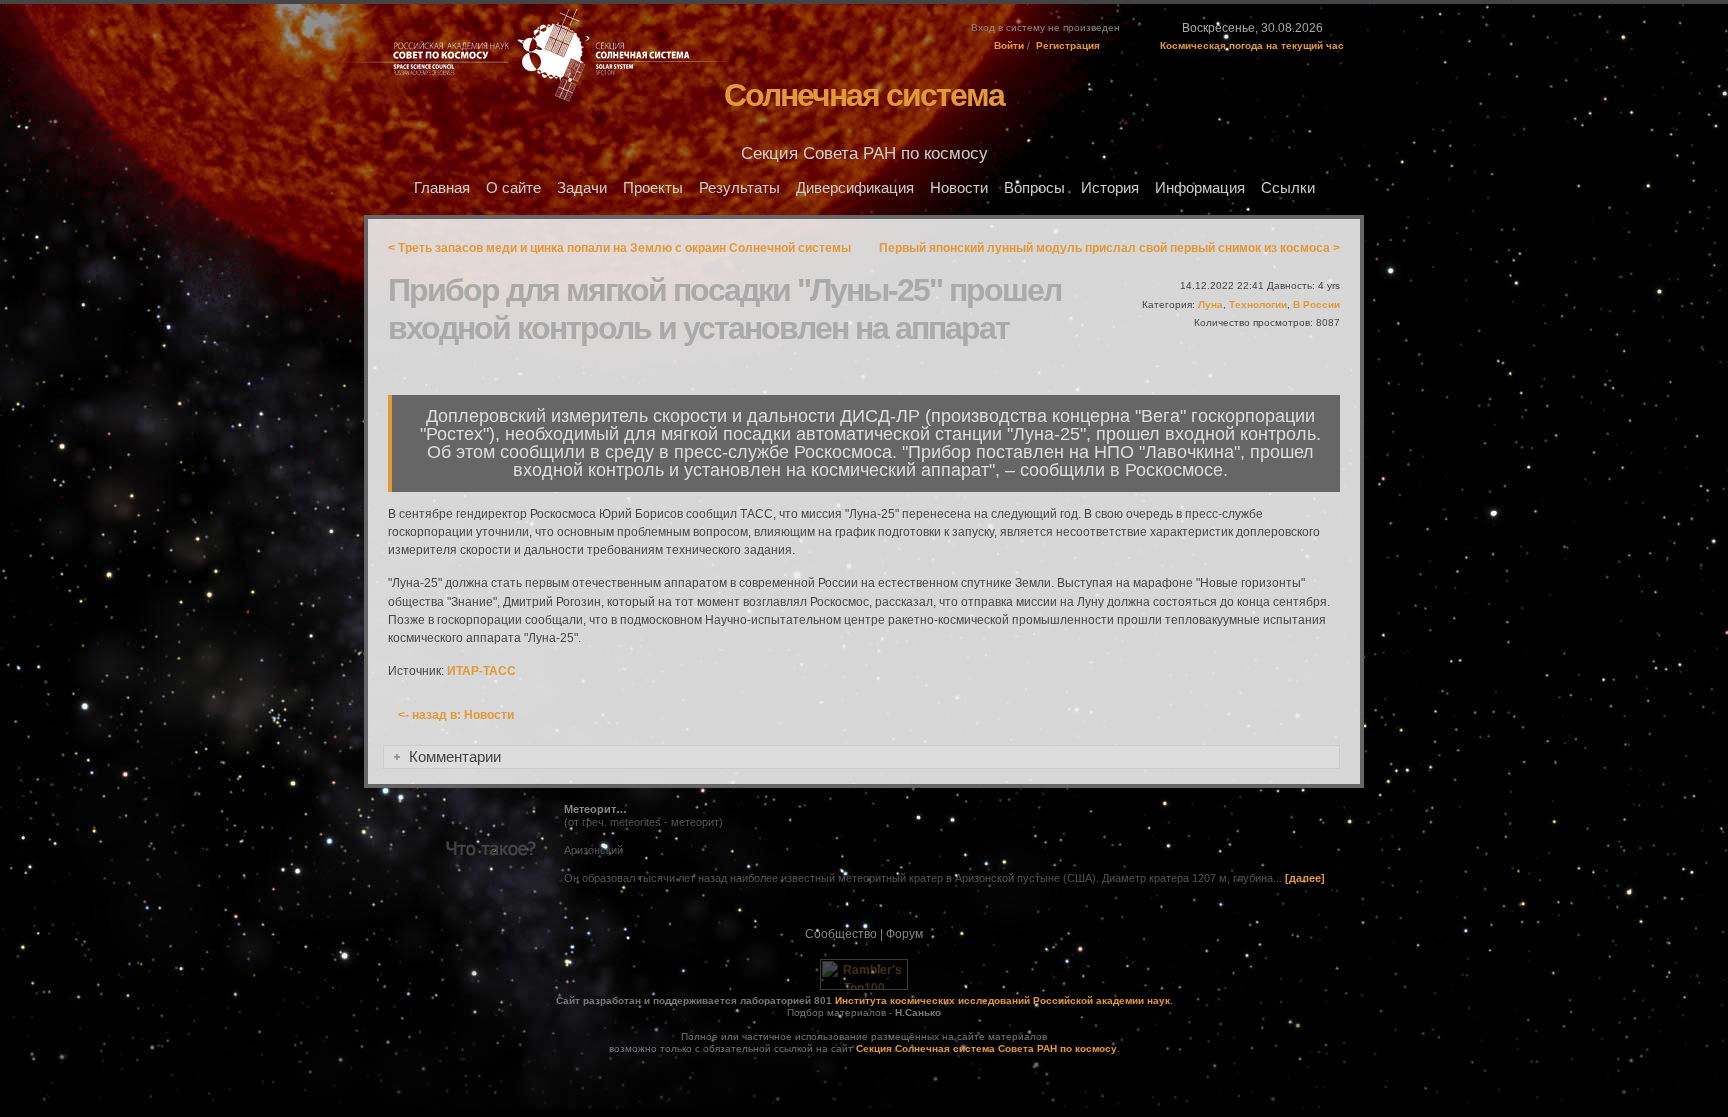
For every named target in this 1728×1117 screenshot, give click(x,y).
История (1110, 188)
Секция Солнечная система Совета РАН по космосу (986, 1048)
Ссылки (1288, 188)
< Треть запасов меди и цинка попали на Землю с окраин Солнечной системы (619, 248)
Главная (442, 188)
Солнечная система (864, 95)
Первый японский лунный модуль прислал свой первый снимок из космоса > (1109, 248)
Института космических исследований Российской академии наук (1002, 1000)
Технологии (1258, 304)
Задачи (582, 188)
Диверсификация (855, 188)
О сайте (513, 188)
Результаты (739, 188)
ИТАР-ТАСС (481, 671)
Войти (1009, 45)
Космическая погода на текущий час (1252, 45)
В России (1316, 304)
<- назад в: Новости (456, 715)
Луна (1210, 304)
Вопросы (1034, 188)
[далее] (1305, 878)
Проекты (653, 188)
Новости (959, 188)
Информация (1200, 188)
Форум (904, 934)
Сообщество (841, 934)
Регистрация (1068, 45)
